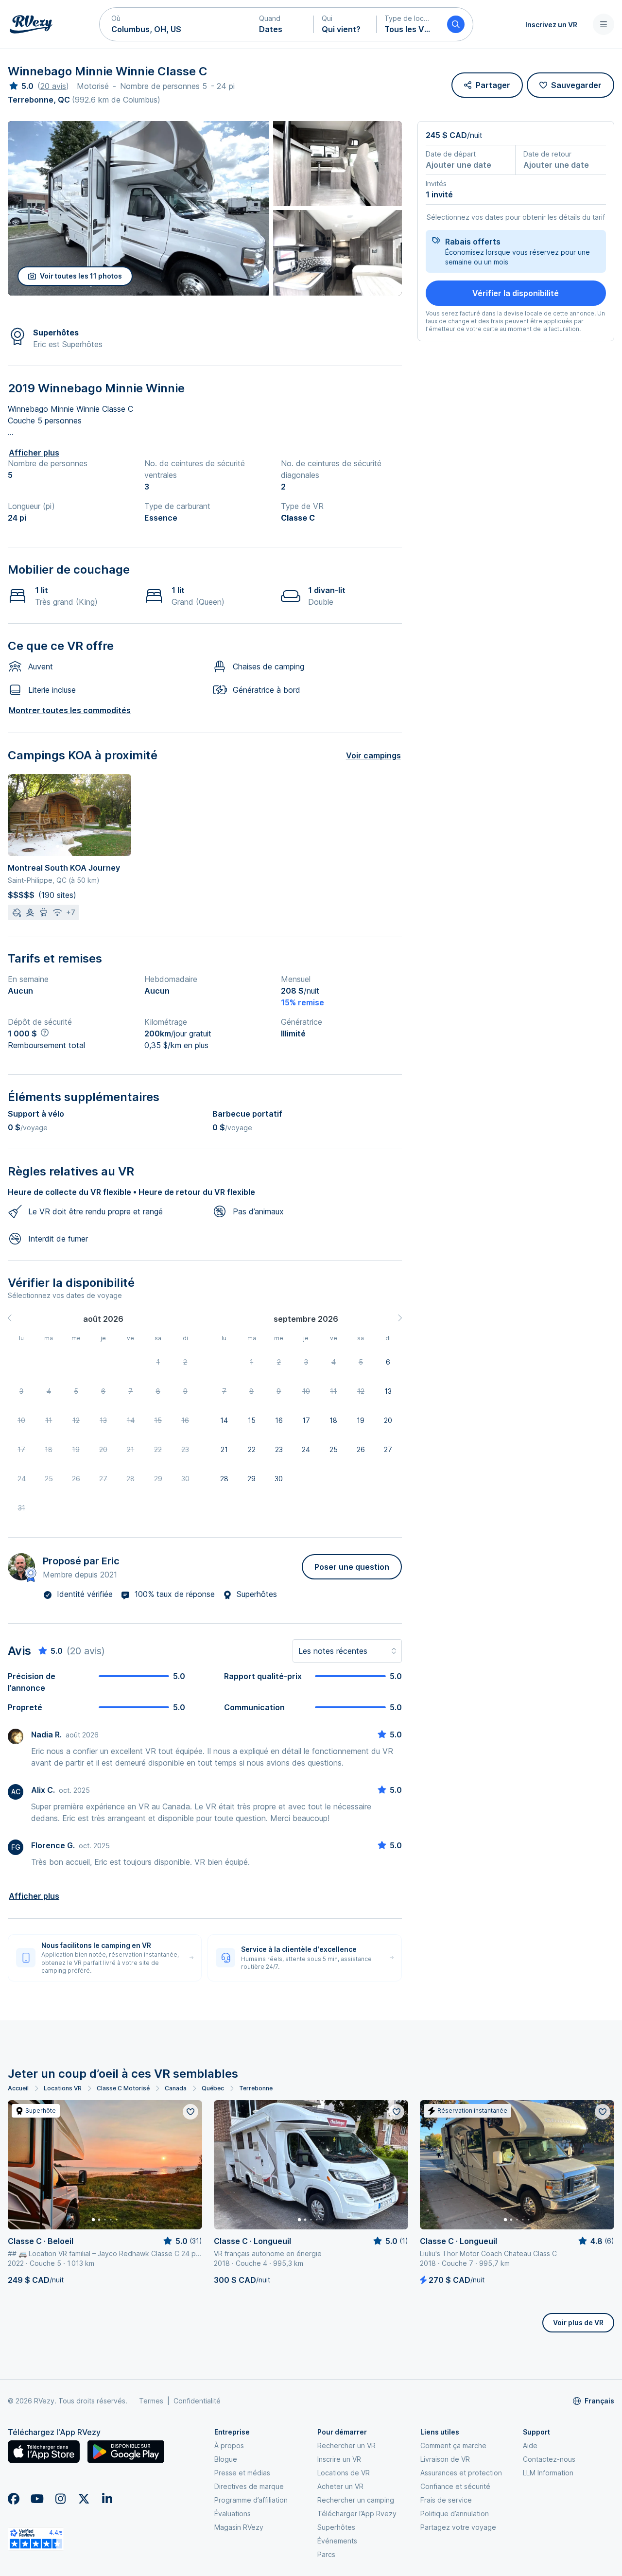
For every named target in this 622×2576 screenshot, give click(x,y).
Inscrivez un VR (551, 25)
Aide (530, 2445)
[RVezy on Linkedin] (107, 2499)
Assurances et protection (461, 2473)
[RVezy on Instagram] (60, 2499)
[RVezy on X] (84, 2499)
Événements (337, 2541)
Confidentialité (197, 2401)
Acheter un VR (340, 2486)
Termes (151, 2401)
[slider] (21, 86)
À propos (229, 2445)
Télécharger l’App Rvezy (357, 2514)
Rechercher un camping (356, 2500)
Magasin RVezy (239, 2527)
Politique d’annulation (455, 2514)
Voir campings (373, 755)
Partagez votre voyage (458, 2527)
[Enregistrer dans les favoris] (190, 2112)
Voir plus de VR (578, 2322)
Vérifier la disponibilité (516, 293)
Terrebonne (256, 2088)
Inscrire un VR (339, 2459)
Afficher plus (34, 453)
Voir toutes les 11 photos (81, 276)
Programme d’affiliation (251, 2500)
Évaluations (233, 2514)
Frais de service (446, 2500)
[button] (175, 24)
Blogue (226, 2459)
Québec (213, 2088)
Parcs (326, 2554)
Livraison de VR (445, 2459)
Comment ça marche (453, 2445)
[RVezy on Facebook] (14, 2499)
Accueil (18, 2088)
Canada (176, 2088)
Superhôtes (336, 2527)
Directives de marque (249, 2486)
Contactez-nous (549, 2459)
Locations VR (63, 2088)
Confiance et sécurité (455, 2486)
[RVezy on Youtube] (37, 2499)
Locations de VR (344, 2473)
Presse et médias (242, 2473)
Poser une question (352, 1567)
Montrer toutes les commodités (70, 710)
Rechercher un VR (346, 2445)
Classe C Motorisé (123, 2088)
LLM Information (548, 2473)
